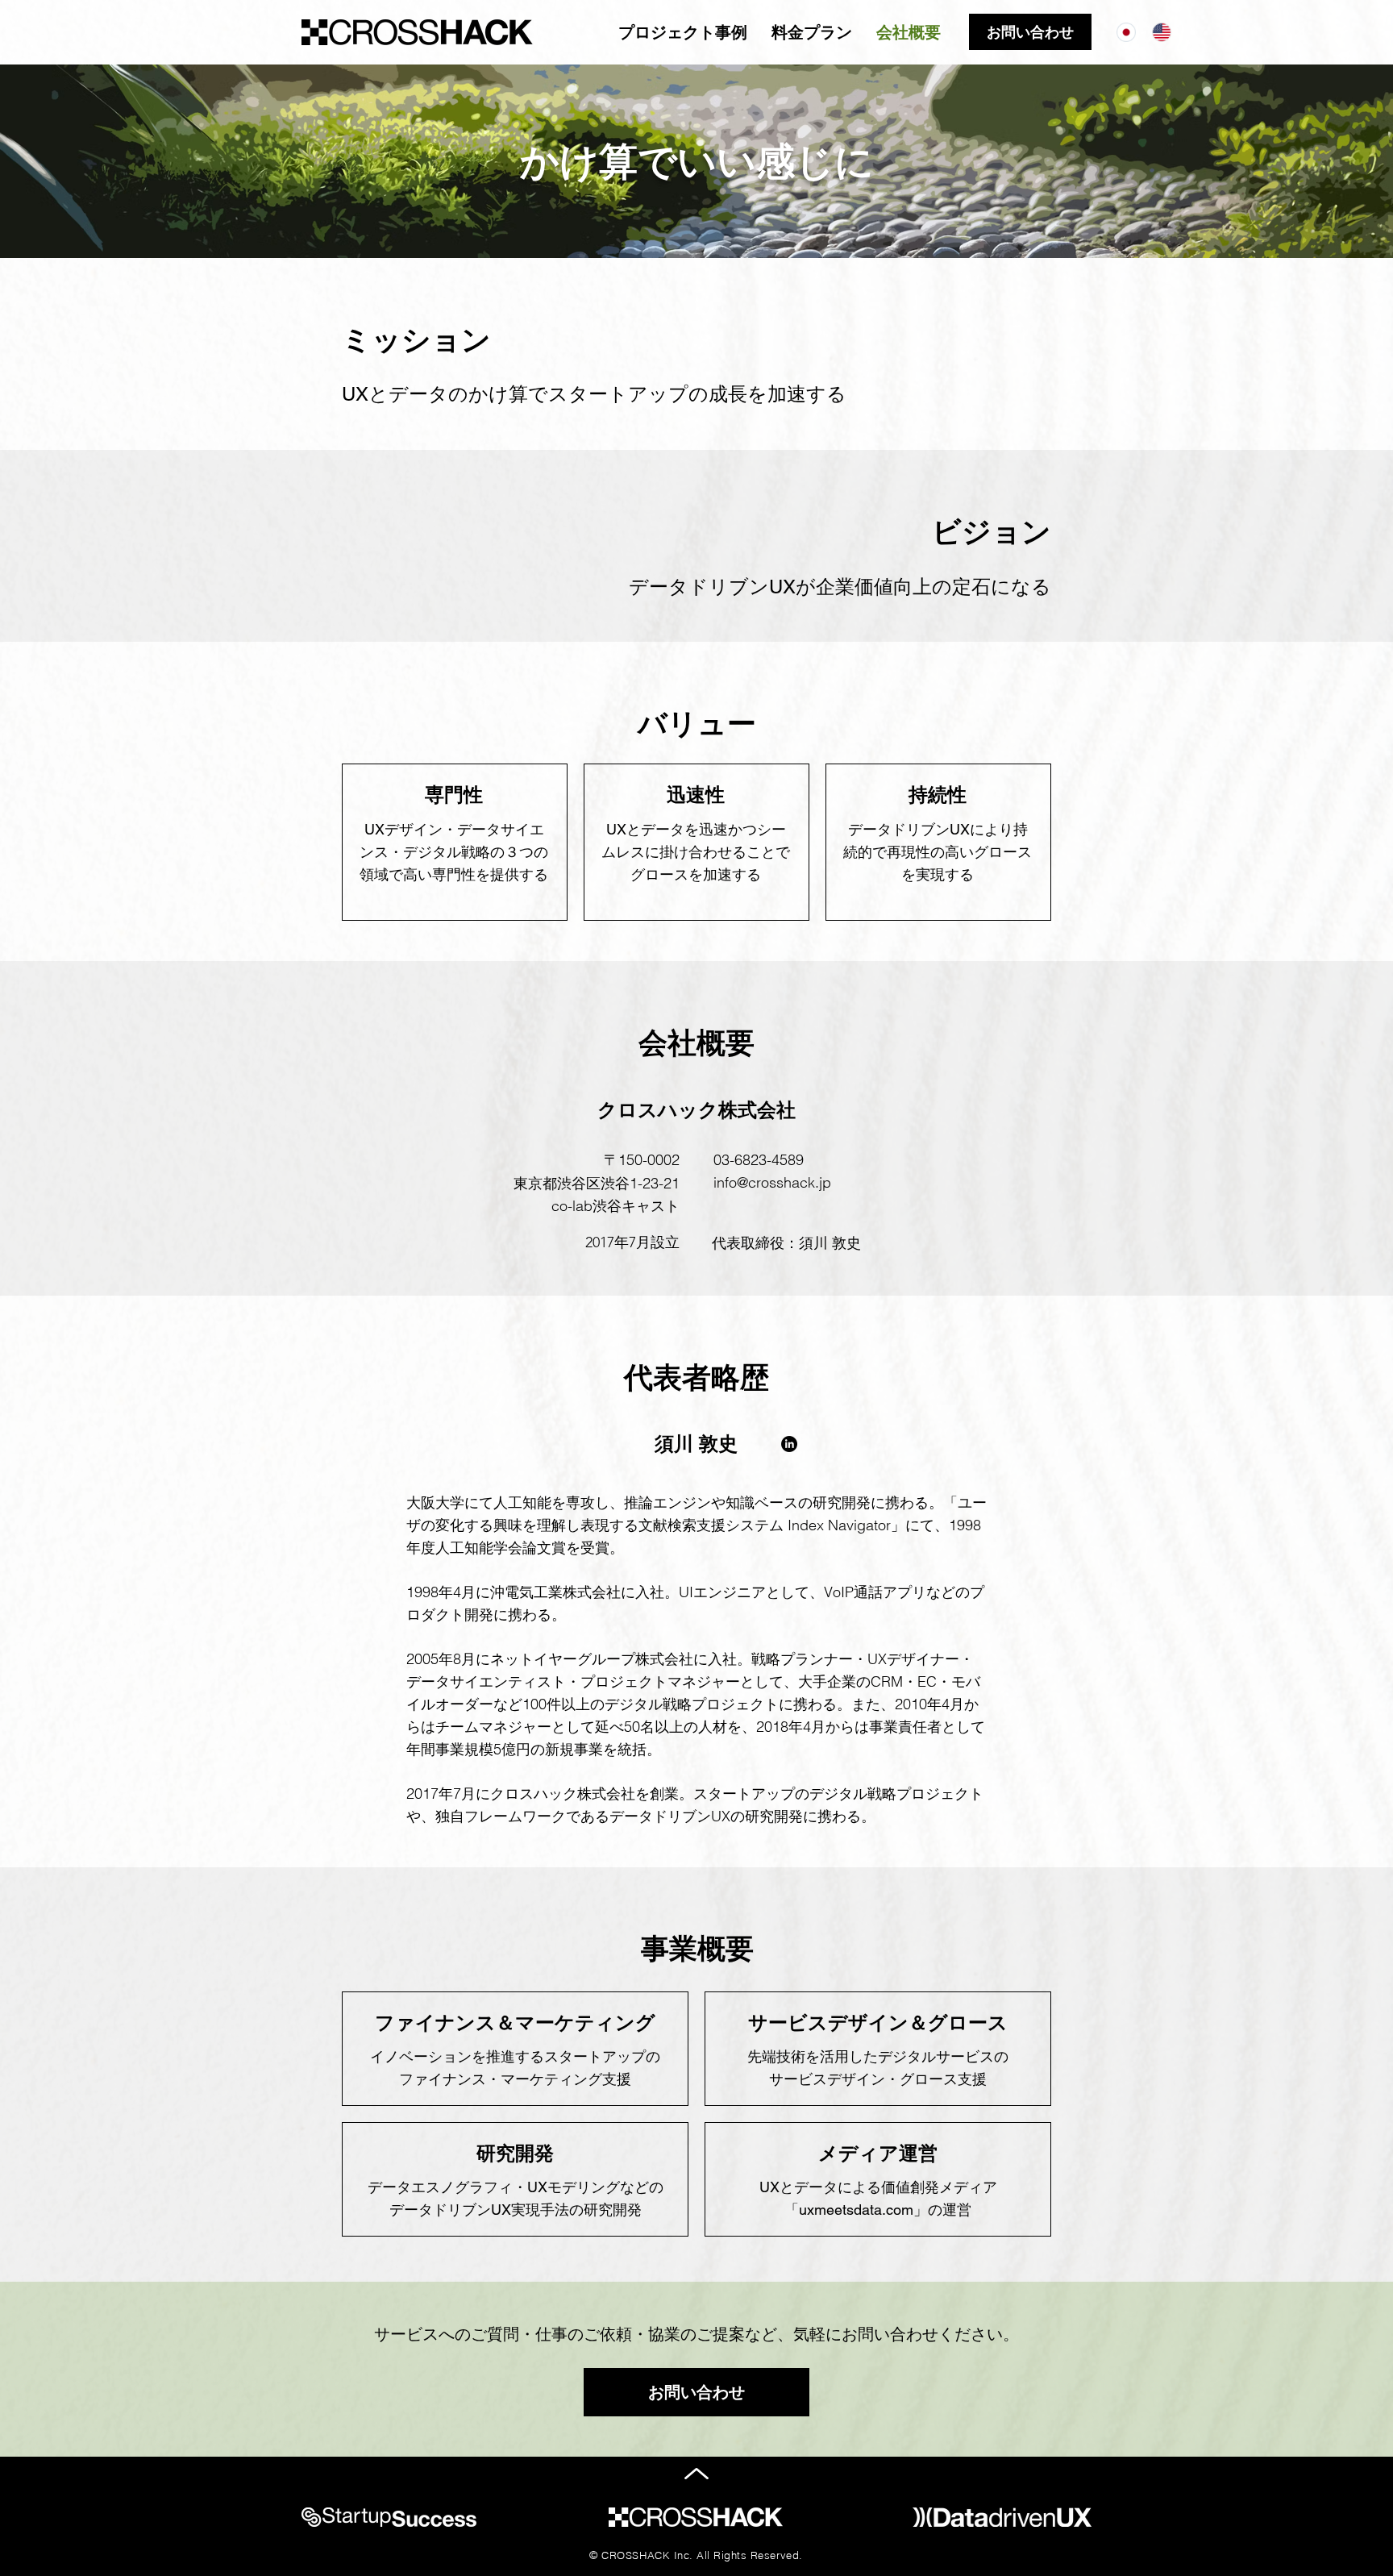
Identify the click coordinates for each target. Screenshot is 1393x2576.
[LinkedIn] (789, 1444)
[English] (1162, 32)
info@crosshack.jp (772, 1182)
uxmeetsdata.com (856, 2210)
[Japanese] (1126, 32)
